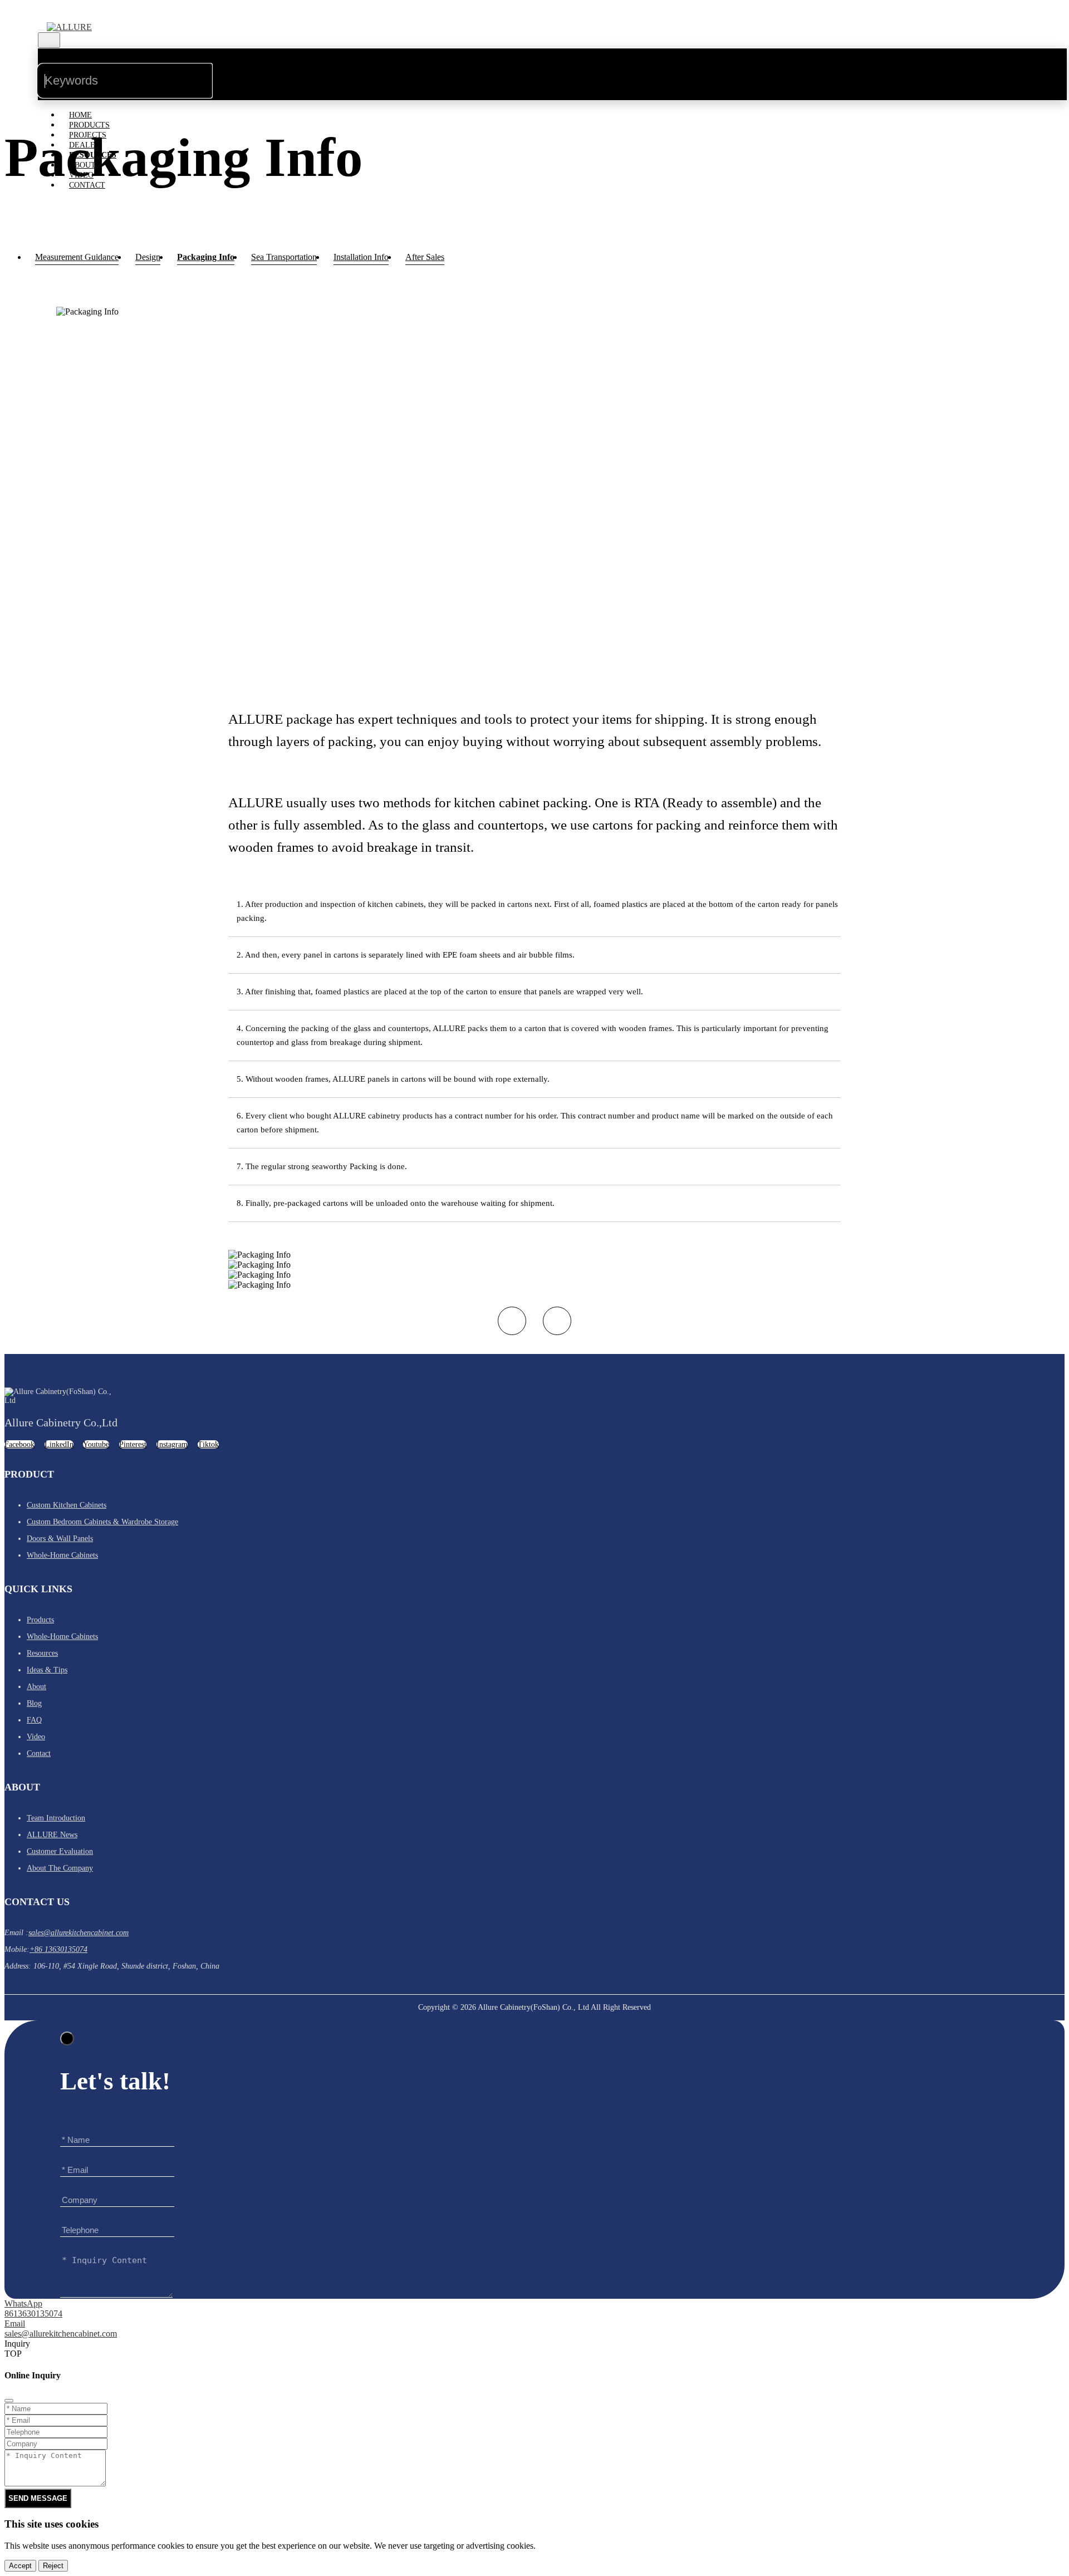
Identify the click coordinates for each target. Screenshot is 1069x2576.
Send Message (38, 2498)
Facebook (19, 1444)
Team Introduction (56, 1818)
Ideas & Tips (47, 1670)
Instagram (172, 1444)
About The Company (60, 1868)
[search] (231, 71)
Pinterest (133, 1444)
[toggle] (41, 30)
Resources (93, 155)
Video (81, 175)
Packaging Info (206, 257)
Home (80, 115)
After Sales (425, 257)
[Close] (67, 2038)
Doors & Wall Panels (60, 1539)
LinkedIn (59, 1444)
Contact (87, 185)
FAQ (34, 1720)
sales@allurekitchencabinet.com (79, 1933)
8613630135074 (33, 2314)
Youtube (96, 1444)
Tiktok (208, 1444)
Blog (34, 1703)
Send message (979, 2317)
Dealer (85, 145)
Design (148, 257)
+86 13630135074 (58, 1949)
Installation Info (361, 257)
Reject (53, 2566)
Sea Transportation (284, 257)
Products (89, 125)
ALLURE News (52, 1835)
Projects (88, 135)
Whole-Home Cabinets (62, 1555)
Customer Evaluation (60, 1851)
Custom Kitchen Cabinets (67, 1505)
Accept (20, 2566)
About (82, 165)
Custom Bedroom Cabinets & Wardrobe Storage (102, 1522)
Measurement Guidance (77, 257)
